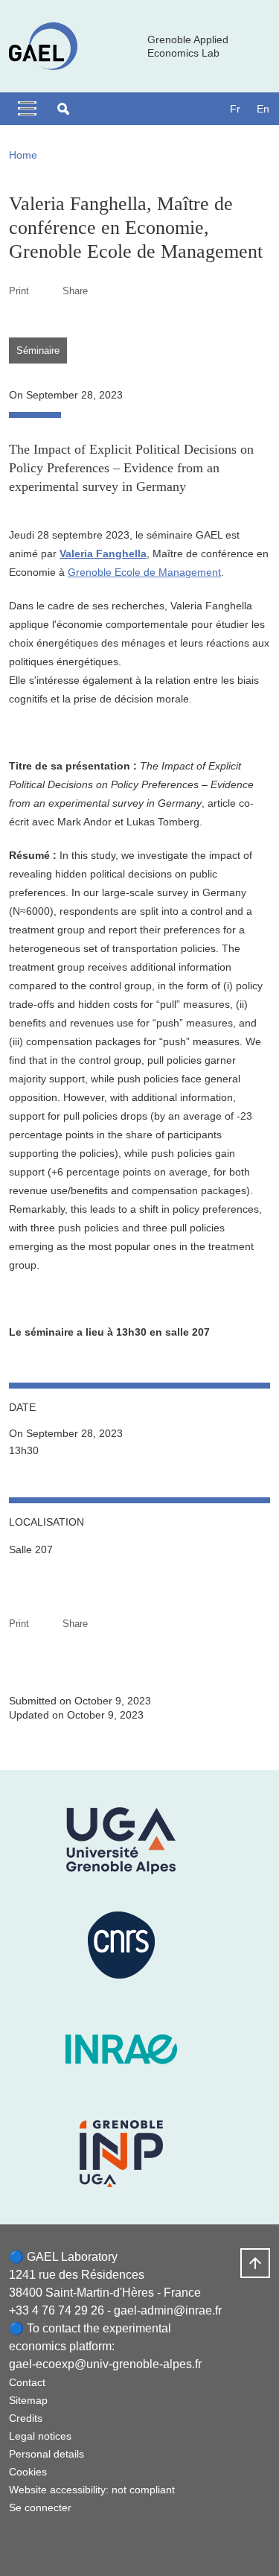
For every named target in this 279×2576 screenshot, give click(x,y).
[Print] (46, 291)
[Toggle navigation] (27, 109)
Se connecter (40, 2507)
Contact (27, 2382)
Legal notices (40, 2436)
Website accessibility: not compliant (92, 2490)
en (263, 109)
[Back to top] (255, 2263)
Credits (26, 2418)
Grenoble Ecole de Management (144, 572)
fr (235, 109)
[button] (63, 109)
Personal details (46, 2454)
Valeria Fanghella (103, 553)
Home (23, 155)
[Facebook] (20, 2543)
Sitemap (28, 2400)
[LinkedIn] (57, 2543)
